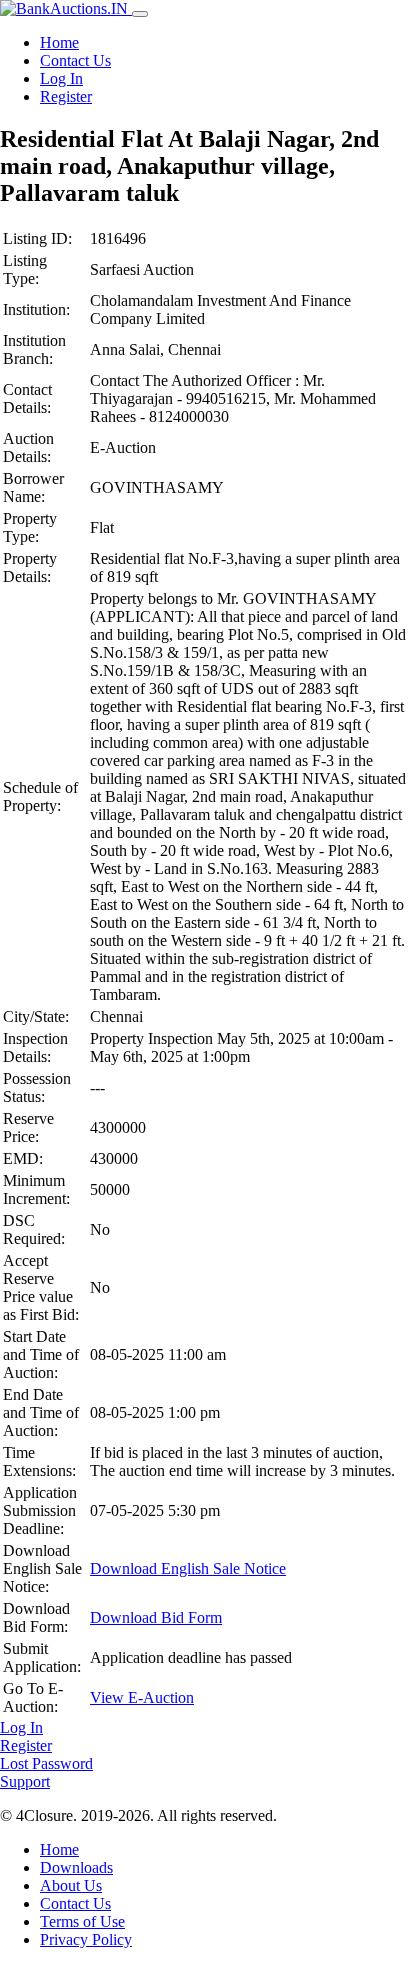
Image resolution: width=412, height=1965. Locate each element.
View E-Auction (142, 1697)
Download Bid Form (156, 1617)
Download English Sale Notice (188, 1568)
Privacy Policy (86, 1939)
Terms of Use (82, 1921)
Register (66, 96)
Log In (61, 78)
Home (59, 42)
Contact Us (75, 60)
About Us (71, 1885)
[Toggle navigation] (140, 14)
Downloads (76, 1867)
